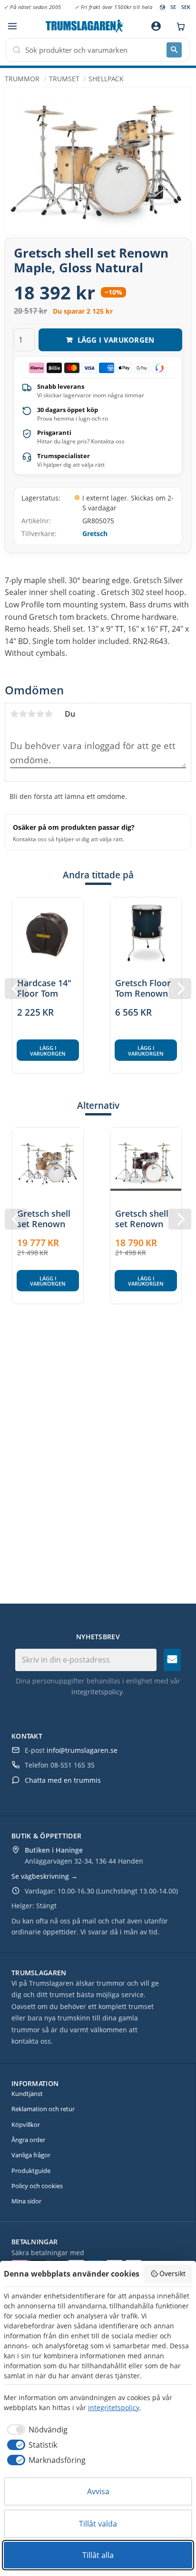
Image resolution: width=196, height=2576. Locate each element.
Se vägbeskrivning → (44, 1876)
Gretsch (95, 533)
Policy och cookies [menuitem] (37, 2186)
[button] (12, 26)
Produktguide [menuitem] (31, 2171)
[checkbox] (36, 2430)
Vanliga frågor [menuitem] (31, 2155)
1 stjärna (14, 714)
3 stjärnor (31, 714)
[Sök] (174, 50)
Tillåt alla (98, 2555)
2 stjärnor (23, 714)
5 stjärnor (49, 714)
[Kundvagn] (178, 26)
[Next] (180, 989)
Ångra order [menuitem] (28, 2140)
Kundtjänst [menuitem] (27, 2094)
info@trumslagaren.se (82, 1750)
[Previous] (16, 989)
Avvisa (98, 2491)
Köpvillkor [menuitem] (26, 2124)
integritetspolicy (97, 1692)
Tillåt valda (98, 2524)
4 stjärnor (40, 714)
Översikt (172, 2273)
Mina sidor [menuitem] (26, 2201)
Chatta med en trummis (63, 1780)
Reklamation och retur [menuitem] (43, 2109)
